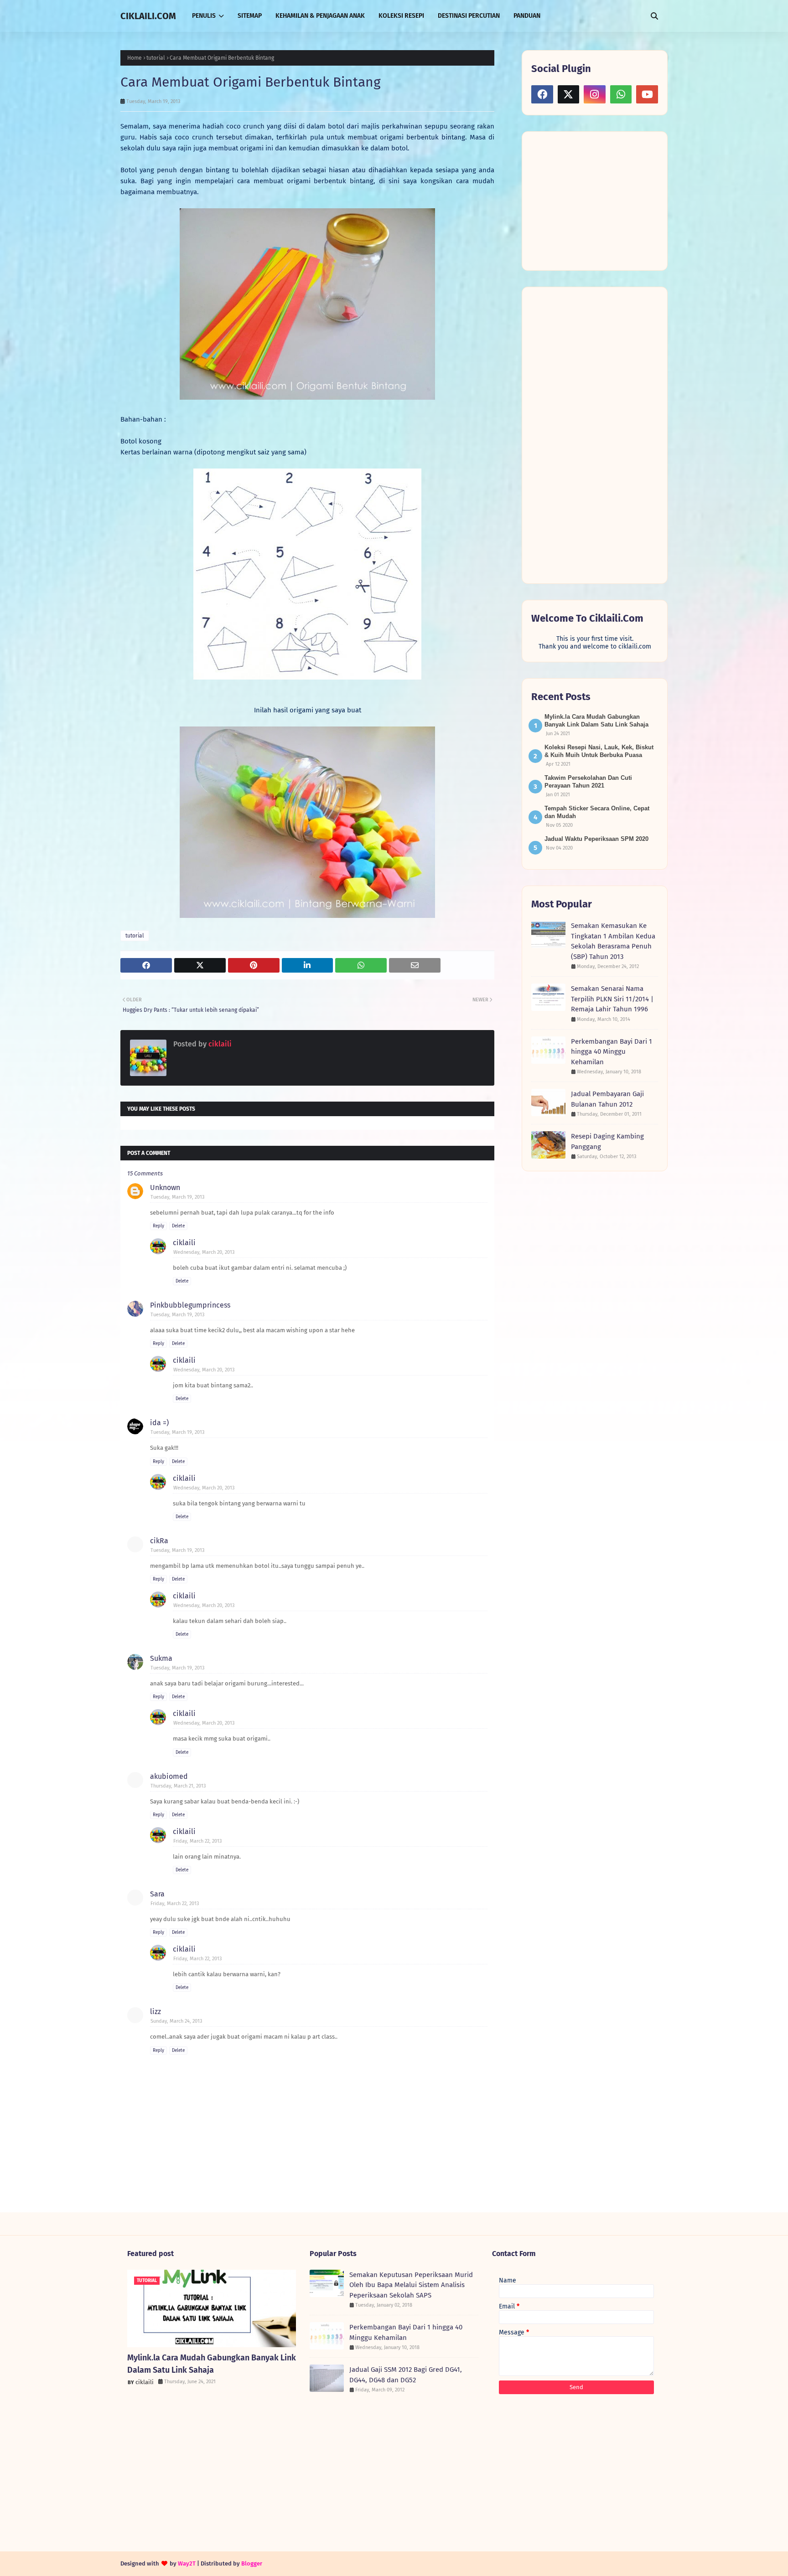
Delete (178, 1226)
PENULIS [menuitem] (204, 16)
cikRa (159, 1541)
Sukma (161, 1658)
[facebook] (542, 94)
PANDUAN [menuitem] (527, 16)
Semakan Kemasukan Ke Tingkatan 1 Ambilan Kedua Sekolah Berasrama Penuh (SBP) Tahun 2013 (613, 941)
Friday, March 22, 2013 (197, 1841)
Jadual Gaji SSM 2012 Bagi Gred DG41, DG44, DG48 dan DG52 (406, 2375)
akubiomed (169, 1776)
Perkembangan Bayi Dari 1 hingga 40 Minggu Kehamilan (612, 1052)
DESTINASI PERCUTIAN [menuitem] (469, 16)
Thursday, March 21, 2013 (178, 1786)
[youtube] (647, 94)
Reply (158, 1226)
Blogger (252, 2563)
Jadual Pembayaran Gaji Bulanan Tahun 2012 (607, 1099)
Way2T (187, 2563)
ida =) (159, 1423)
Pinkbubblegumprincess (190, 1305)
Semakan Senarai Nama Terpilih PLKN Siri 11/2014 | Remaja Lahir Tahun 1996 (612, 999)
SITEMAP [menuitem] (250, 16)
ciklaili (219, 1044)
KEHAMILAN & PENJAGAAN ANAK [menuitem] (320, 16)
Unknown (165, 1188)
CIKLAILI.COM (148, 16)
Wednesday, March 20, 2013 (204, 1252)
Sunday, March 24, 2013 (176, 2021)
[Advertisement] (600, 200)
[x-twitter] (569, 94)
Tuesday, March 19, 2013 (177, 1197)
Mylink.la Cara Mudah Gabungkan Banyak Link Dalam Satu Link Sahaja (212, 2364)
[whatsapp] (621, 94)
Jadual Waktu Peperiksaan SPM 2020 (596, 839)
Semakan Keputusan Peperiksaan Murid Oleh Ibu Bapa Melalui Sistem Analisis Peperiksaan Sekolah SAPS (411, 2285)
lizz (156, 2012)
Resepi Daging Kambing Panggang (607, 1141)
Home (135, 58)
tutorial (156, 58)
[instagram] (595, 94)
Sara (157, 1894)
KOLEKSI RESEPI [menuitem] (401, 16)
